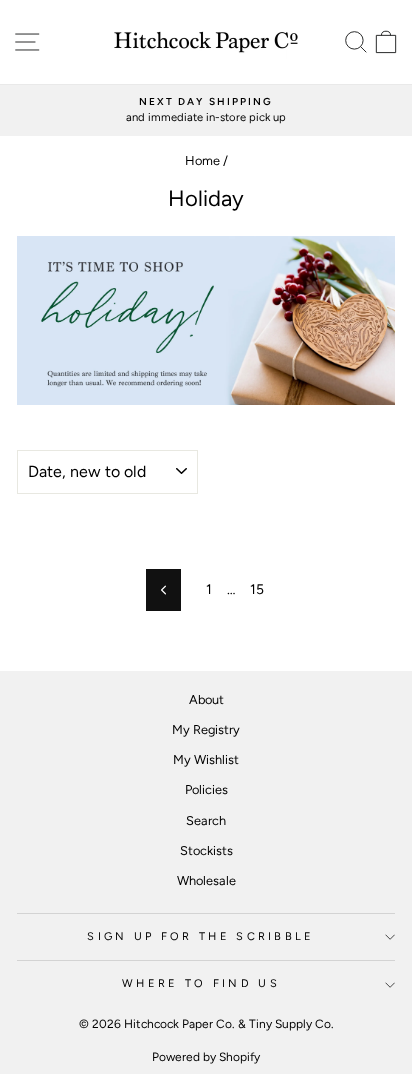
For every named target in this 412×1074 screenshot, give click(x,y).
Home (202, 160)
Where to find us (201, 983)
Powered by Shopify (206, 1057)
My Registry (206, 729)
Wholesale (206, 880)
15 (257, 589)
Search (206, 820)
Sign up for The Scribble (201, 936)
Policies (206, 789)
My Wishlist (206, 759)
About (206, 699)
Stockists (206, 850)
